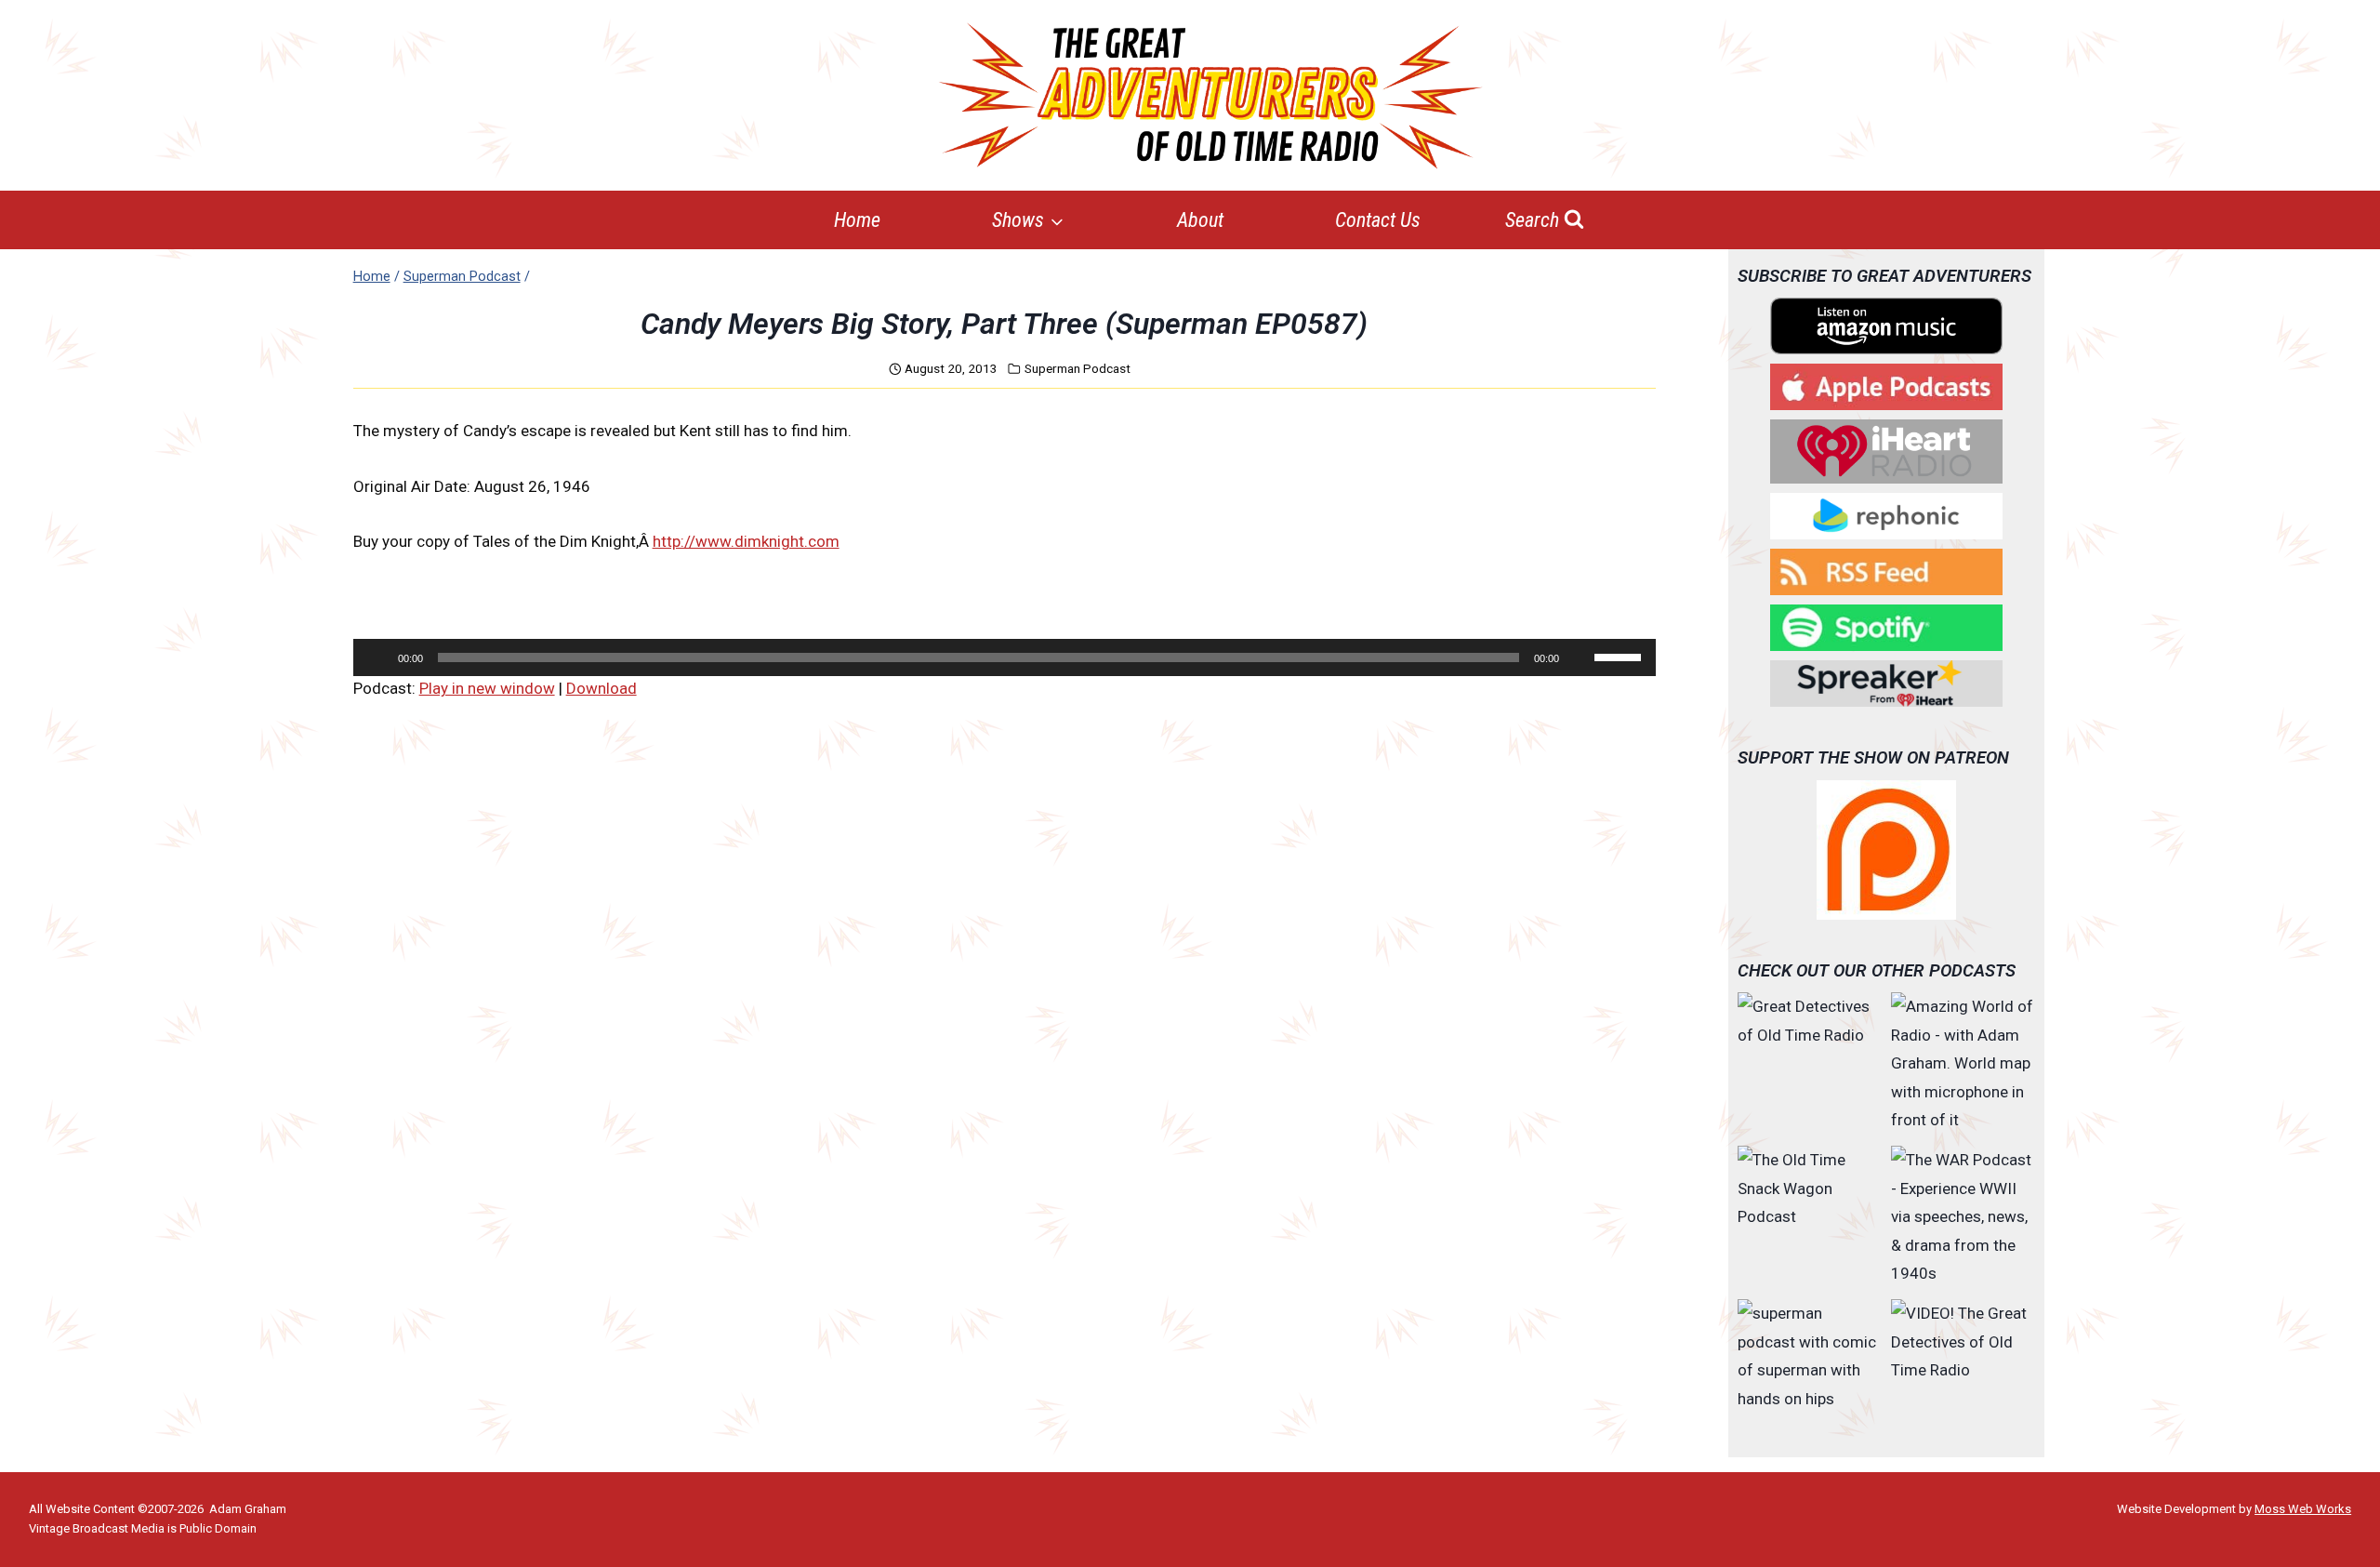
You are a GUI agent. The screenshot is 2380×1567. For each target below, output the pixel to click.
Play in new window (487, 688)
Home (857, 220)
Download (602, 688)
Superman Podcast (1078, 368)
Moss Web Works (2303, 1509)
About (1200, 220)
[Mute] (1580, 657)
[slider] (1620, 656)
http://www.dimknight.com (746, 541)
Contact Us (1378, 220)
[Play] (377, 657)
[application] (1005, 657)
